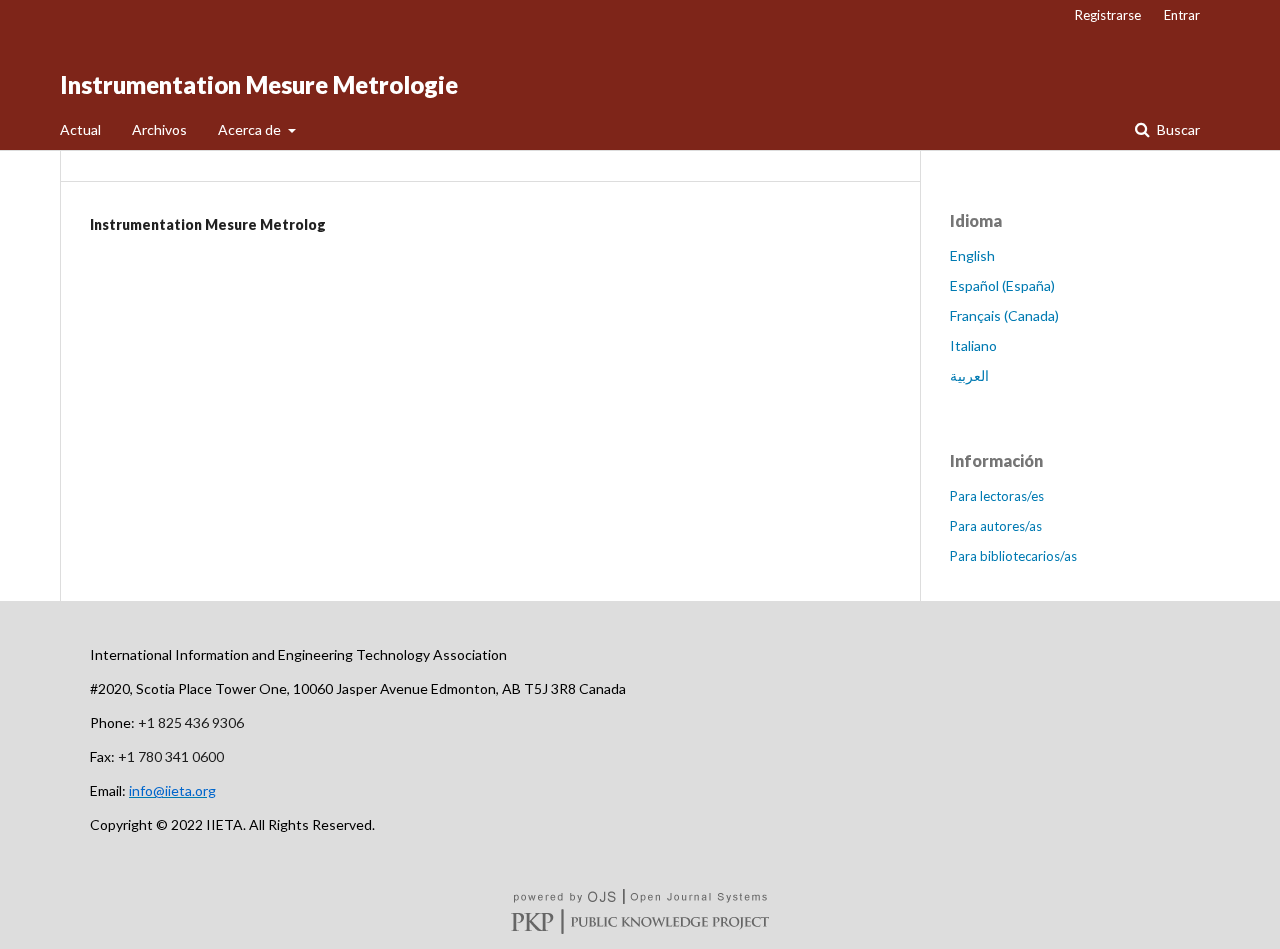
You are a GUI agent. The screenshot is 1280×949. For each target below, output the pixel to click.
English (972, 255)
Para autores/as (996, 526)
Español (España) (1002, 285)
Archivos (159, 129)
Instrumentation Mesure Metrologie (259, 84)
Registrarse (1108, 15)
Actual (80, 129)
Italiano (973, 345)
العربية (969, 375)
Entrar (1182, 15)
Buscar (1177, 129)
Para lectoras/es (997, 496)
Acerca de (251, 129)
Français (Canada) (1004, 315)
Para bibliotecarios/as (1013, 556)
